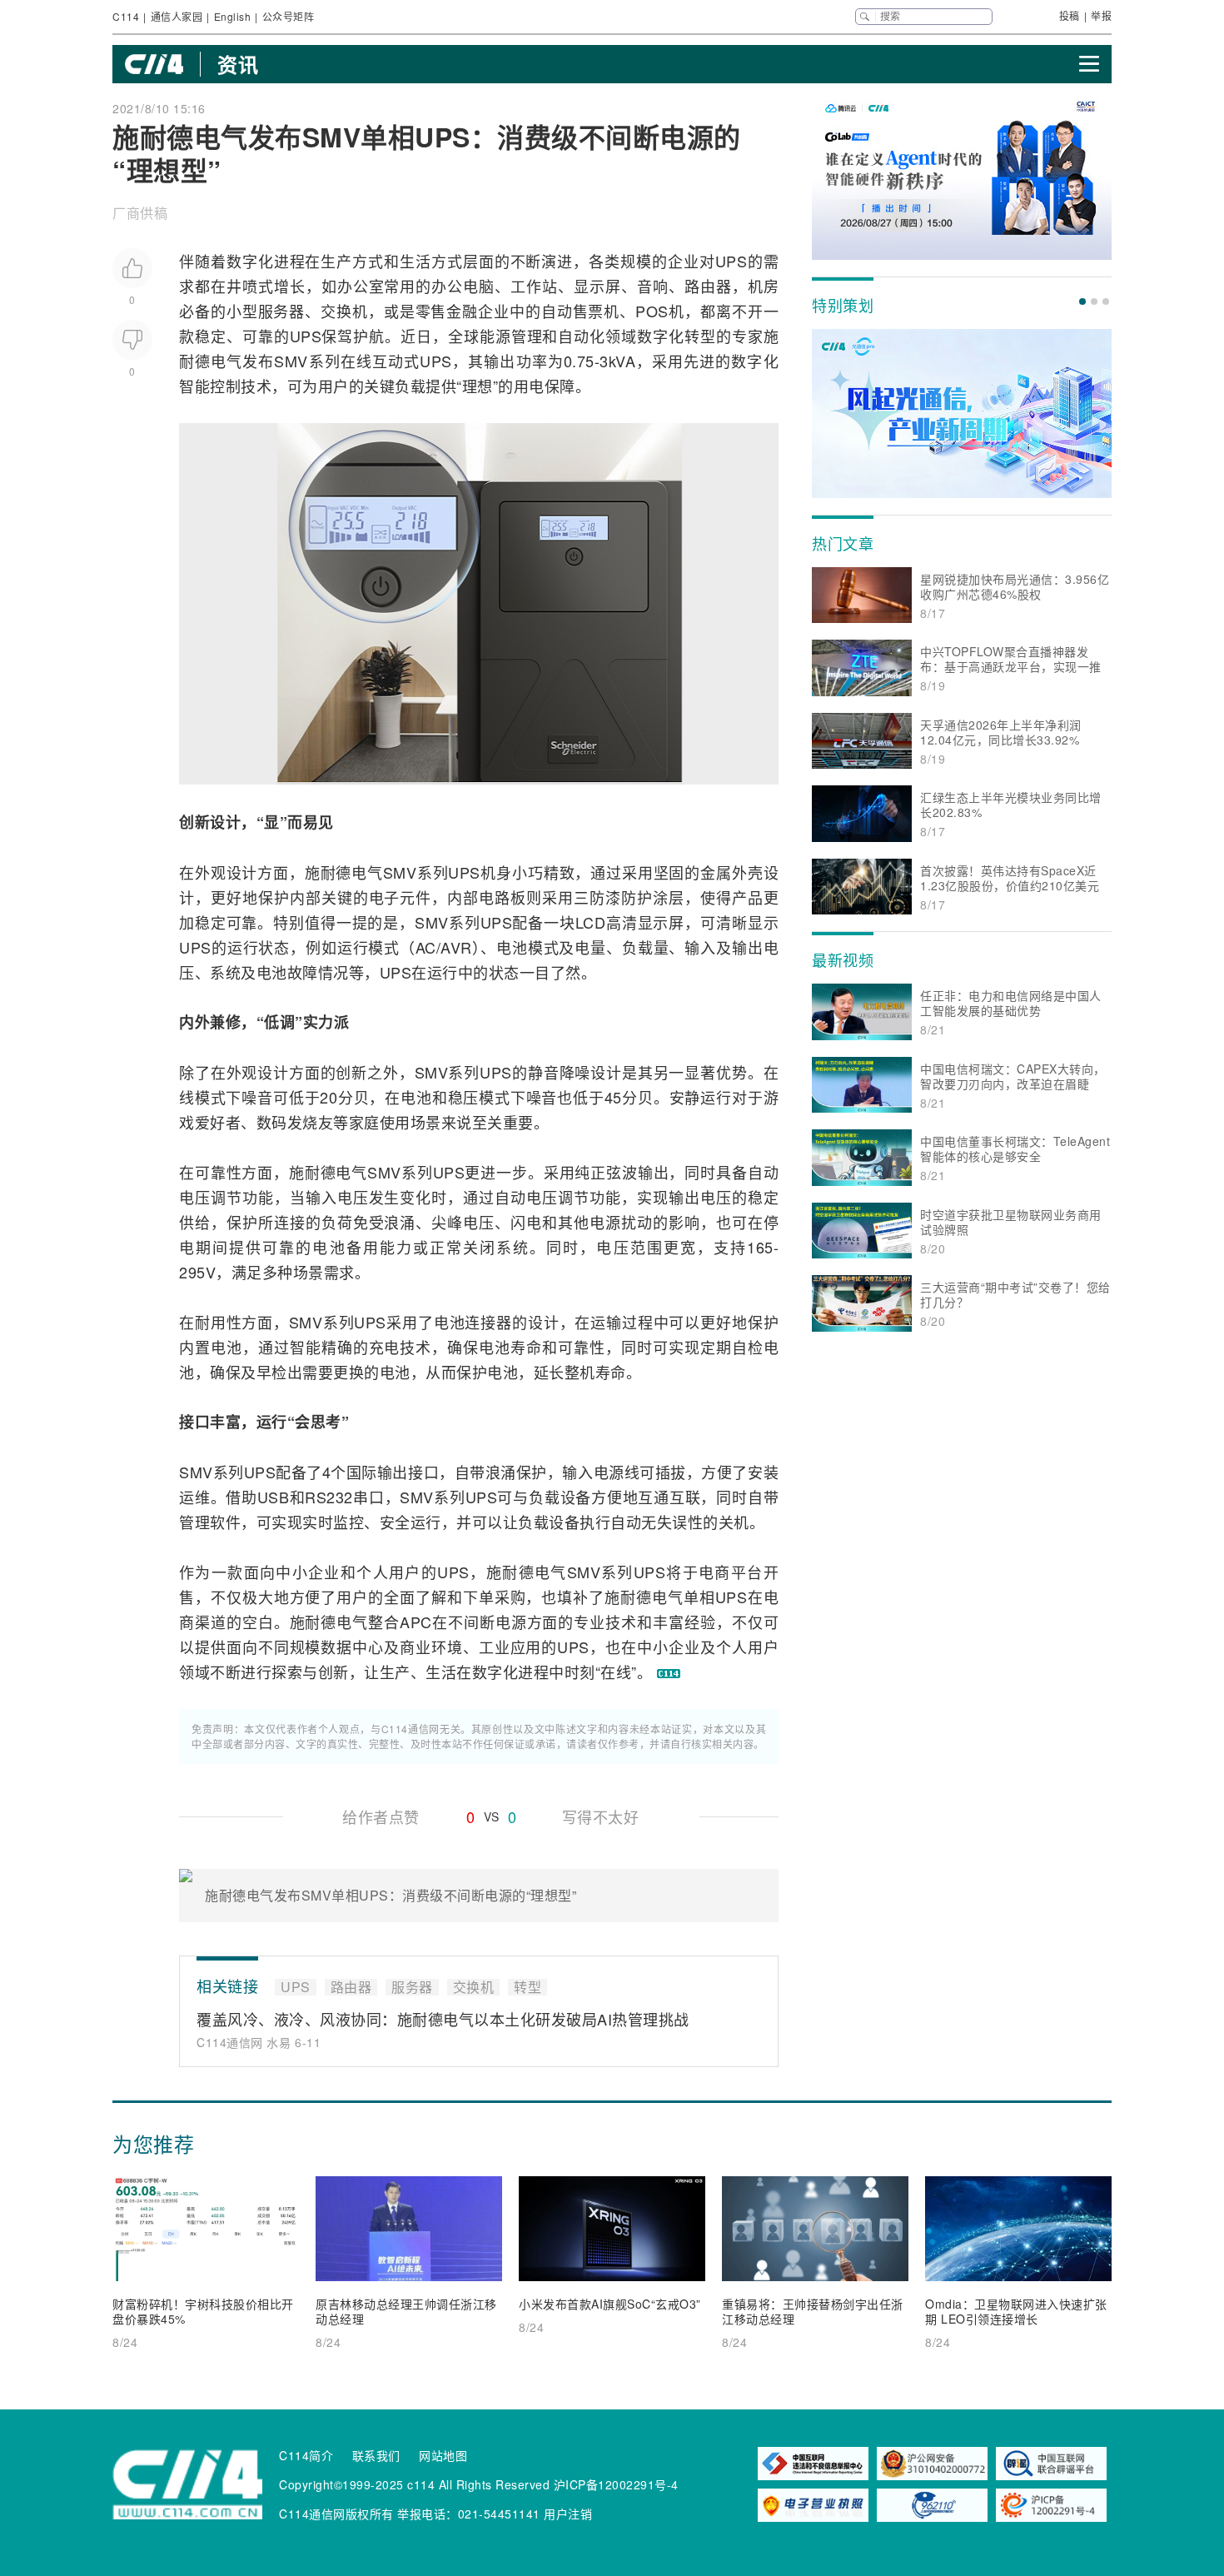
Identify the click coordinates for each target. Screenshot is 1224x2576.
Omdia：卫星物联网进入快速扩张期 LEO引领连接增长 (1016, 2311)
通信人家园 (177, 16)
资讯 (238, 64)
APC (416, 1622)
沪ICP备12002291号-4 (616, 2484)
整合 (384, 1622)
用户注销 (568, 2514)
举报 (1101, 15)
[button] (1082, 301)
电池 (512, 947)
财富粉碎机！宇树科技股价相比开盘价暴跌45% (203, 2311)
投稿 (1070, 15)
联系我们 (376, 2455)
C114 (126, 16)
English (233, 16)
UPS (731, 261)
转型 (700, 336)
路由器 (708, 286)
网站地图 (443, 2455)
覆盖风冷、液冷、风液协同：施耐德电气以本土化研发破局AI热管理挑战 (443, 2019)
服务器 (282, 311)
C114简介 (306, 2455)
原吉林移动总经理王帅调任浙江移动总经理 (406, 2311)
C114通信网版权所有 (336, 2514)
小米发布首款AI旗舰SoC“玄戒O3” (610, 2304)
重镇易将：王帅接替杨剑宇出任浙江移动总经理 (813, 2311)
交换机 (344, 311)
